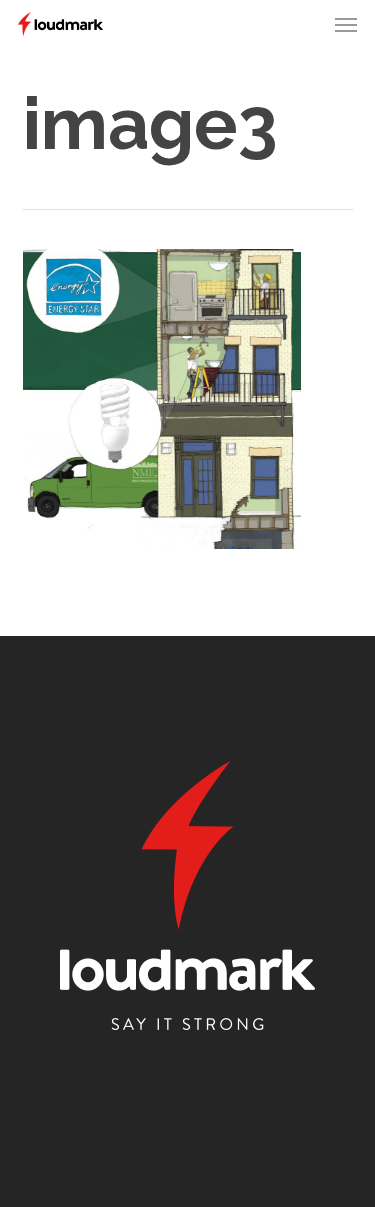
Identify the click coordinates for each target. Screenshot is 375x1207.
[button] (346, 24)
